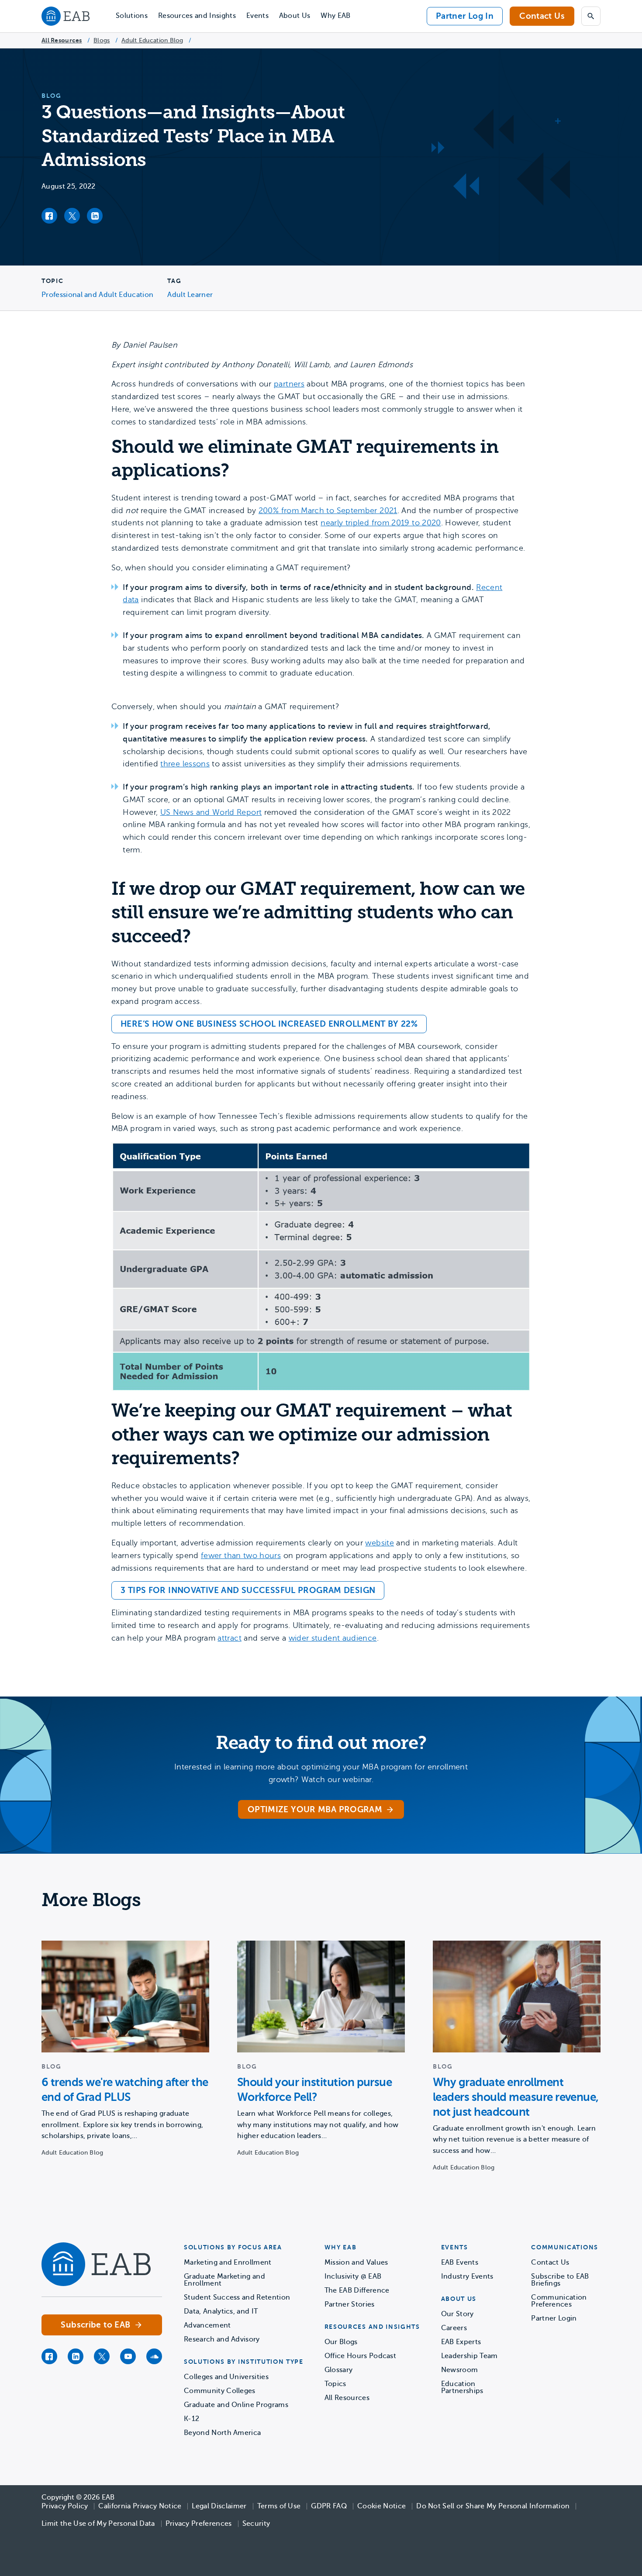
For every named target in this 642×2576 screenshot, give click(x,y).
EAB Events (460, 2262)
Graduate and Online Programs (236, 2405)
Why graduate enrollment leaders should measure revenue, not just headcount (516, 2097)
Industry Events (467, 2276)
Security (256, 2524)
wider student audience (333, 1638)
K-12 (192, 2419)
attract (230, 1638)
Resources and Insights (197, 16)
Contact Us (542, 16)
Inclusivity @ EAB (353, 2276)
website (380, 1543)
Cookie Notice (381, 2506)
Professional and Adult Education (97, 295)
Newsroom (460, 2370)
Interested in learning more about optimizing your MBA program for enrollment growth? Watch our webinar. (321, 1773)
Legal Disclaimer (219, 2506)
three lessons (185, 764)
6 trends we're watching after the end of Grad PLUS (125, 2090)
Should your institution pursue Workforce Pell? (314, 2090)
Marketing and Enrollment (228, 2262)
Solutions (132, 16)
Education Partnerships (462, 2387)
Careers (454, 2328)
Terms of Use (279, 2506)
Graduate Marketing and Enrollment (224, 2280)
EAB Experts (461, 2342)
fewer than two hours (241, 1555)
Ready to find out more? (321, 1743)
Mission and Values (356, 2262)
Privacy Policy (65, 2506)
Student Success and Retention (237, 2297)
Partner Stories (350, 2304)
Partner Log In (465, 16)
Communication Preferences (559, 2301)
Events (257, 16)
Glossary (339, 2370)
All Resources (62, 40)
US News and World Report (211, 812)
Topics (335, 2384)
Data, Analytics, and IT (221, 2311)
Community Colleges (220, 2391)
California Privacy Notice (140, 2506)
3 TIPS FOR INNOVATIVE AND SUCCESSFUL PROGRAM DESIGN (248, 1590)
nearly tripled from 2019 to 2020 (381, 523)
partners (289, 384)
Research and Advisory (222, 2339)
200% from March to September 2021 (328, 510)
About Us (295, 16)
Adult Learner (190, 295)
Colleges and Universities (226, 2377)
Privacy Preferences (199, 2524)
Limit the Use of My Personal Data (98, 2524)
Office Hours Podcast (360, 2356)
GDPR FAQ (329, 2506)
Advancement (207, 2325)
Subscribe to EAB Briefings (560, 2280)
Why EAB (335, 16)
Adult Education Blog (152, 40)
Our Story (457, 2314)
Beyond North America (222, 2433)
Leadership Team (469, 2356)
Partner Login (554, 2318)
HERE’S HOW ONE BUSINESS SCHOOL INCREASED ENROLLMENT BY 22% (269, 1024)
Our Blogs (341, 2342)
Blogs (102, 40)
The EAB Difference (357, 2290)
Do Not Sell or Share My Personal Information (493, 2506)
